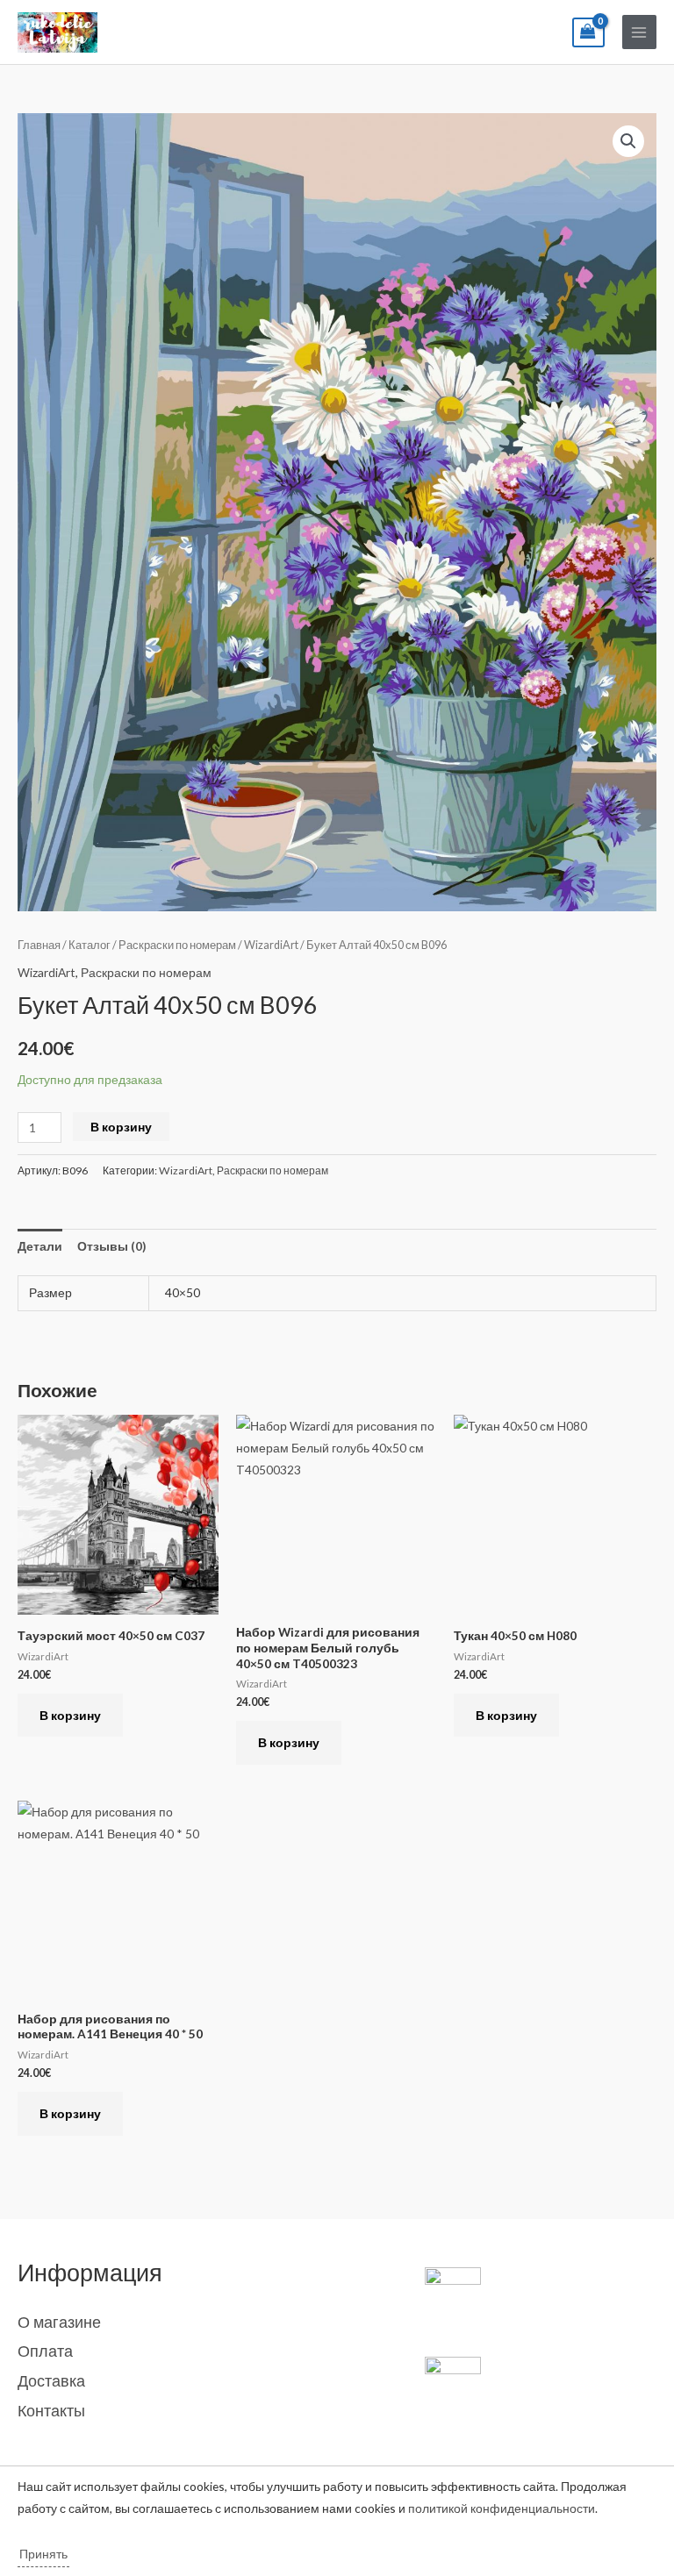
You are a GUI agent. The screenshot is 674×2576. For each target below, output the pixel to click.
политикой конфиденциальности (502, 2508)
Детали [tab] (40, 1246)
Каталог (90, 945)
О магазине (59, 2322)
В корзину (121, 1127)
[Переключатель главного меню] (639, 32)
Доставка (51, 2380)
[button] (628, 141)
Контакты (51, 2410)
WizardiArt (271, 945)
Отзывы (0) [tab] (111, 1246)
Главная (39, 945)
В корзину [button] (70, 1715)
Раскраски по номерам (177, 945)
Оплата (45, 2351)
